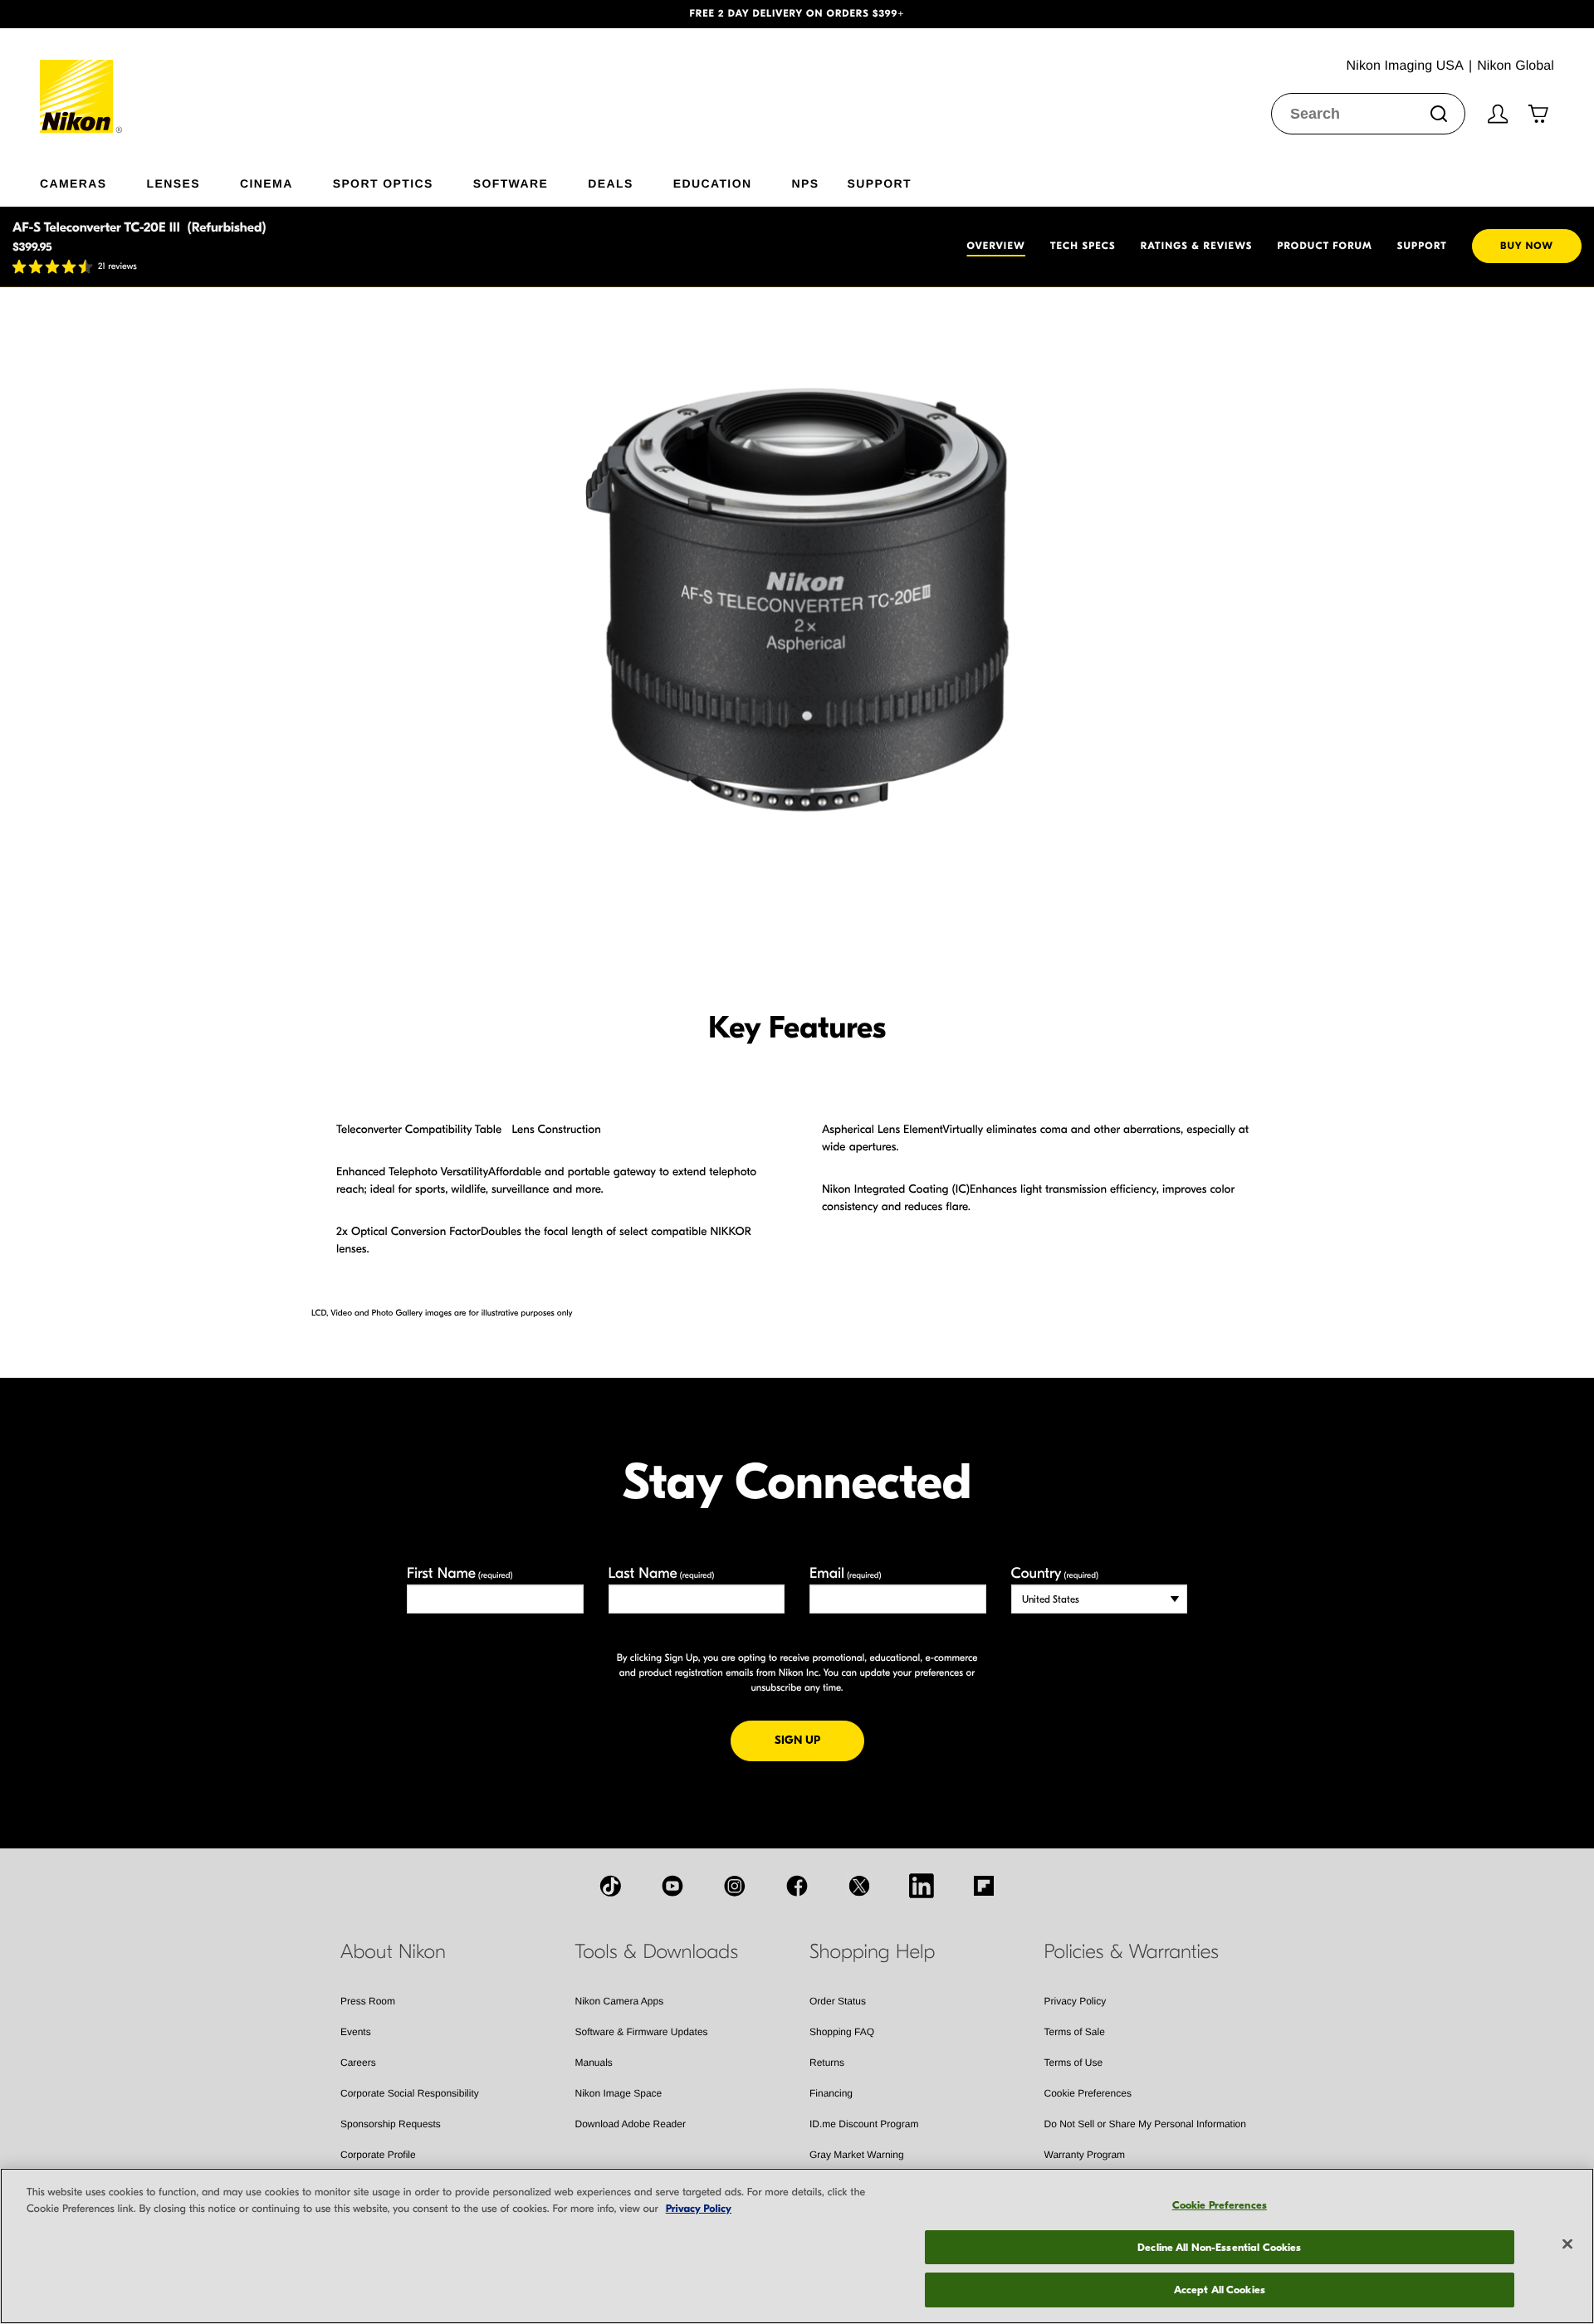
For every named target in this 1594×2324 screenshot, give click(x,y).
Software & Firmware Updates (642, 2032)
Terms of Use (1074, 2063)
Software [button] (511, 183)
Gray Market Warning (857, 2155)
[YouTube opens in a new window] (672, 1886)
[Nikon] (82, 81)
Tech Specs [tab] (1083, 247)
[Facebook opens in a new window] (797, 1886)
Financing (831, 2093)
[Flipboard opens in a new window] (984, 1886)
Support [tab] (1422, 247)
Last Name (662, 1573)
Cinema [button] (266, 183)
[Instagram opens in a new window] (735, 1886)
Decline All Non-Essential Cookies (1219, 2247)
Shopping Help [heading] (872, 1952)
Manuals (594, 2063)
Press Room (368, 2001)
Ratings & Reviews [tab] (1197, 247)
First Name (460, 1573)
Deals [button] (610, 183)
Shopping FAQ (842, 2032)
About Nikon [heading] (393, 1952)
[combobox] (1368, 114)
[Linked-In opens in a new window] (922, 1886)
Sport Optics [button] (383, 183)
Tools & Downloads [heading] (657, 1952)
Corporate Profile (378, 2155)
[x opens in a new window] (859, 1886)
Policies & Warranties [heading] (1132, 1952)
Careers (358, 2063)
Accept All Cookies (1220, 2290)
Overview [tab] (996, 247)
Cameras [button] (73, 183)
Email (846, 1573)
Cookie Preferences (1088, 2093)
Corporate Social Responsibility (410, 2093)
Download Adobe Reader (631, 2124)
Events (356, 2032)
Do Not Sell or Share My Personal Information (1145, 2124)
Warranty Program (1085, 2155)
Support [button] (879, 183)
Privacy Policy (1076, 2001)
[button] (120, 14)
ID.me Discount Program (864, 2124)
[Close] (1567, 2244)
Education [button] (713, 183)
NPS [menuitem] (805, 183)
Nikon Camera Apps (620, 2001)
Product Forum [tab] (1324, 247)
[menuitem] (93, 180)
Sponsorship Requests (391, 2124)
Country (1055, 1573)
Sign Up (819, 1740)
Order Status (838, 2001)
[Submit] (1439, 114)
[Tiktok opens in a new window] (610, 1886)
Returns (827, 2063)
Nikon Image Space (619, 2093)
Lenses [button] (174, 183)
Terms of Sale (1075, 2032)
